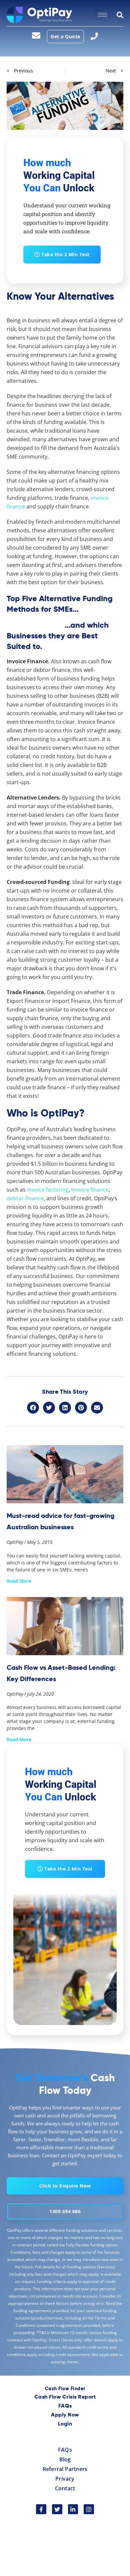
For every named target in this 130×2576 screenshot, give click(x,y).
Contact (65, 2488)
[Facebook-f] (41, 2509)
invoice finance (90, 1190)
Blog (65, 2459)
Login (65, 2424)
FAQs (65, 2406)
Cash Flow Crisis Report (65, 2397)
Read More (19, 1581)
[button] (33, 1408)
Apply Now (65, 2415)
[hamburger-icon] (102, 15)
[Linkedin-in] (73, 2509)
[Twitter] (57, 2509)
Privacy (65, 2479)
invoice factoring (48, 1190)
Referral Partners (65, 2469)
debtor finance (25, 1198)
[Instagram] (89, 2509)
